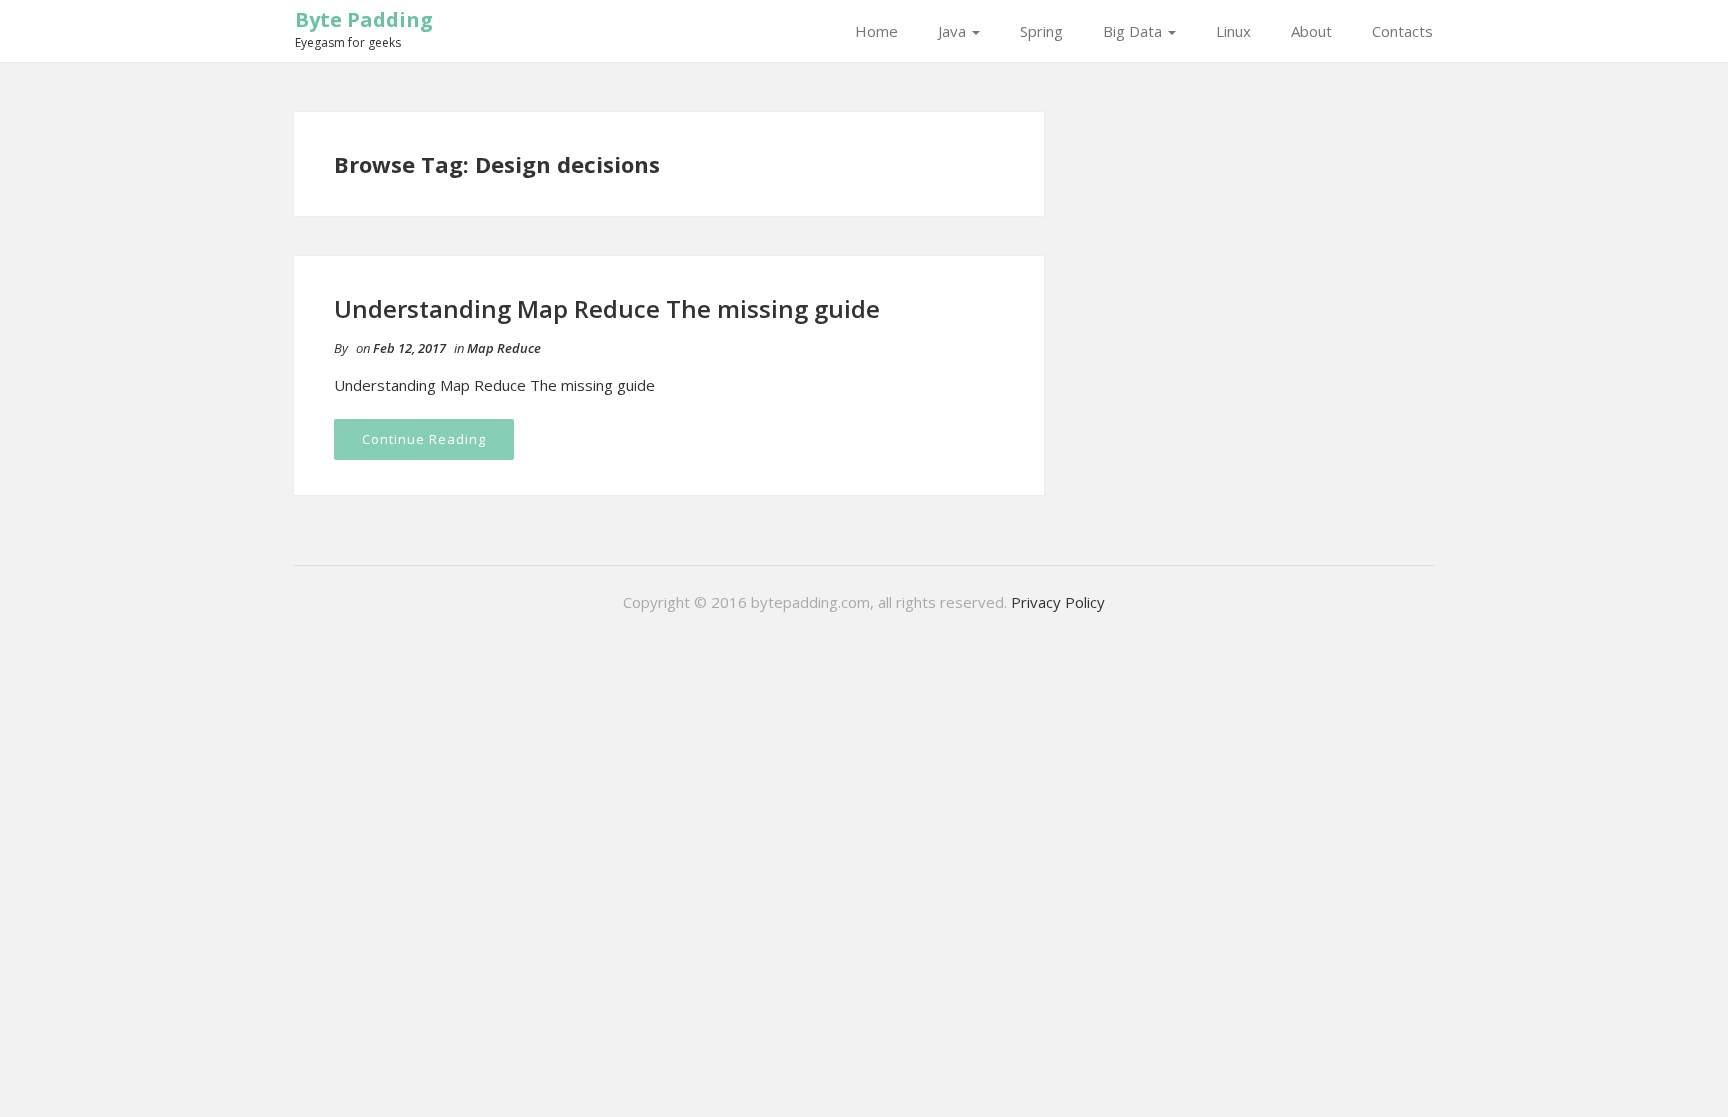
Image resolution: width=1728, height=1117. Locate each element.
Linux (1233, 31)
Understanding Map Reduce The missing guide (607, 308)
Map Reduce (504, 348)
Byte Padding (364, 19)
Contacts (1402, 31)
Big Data (1134, 31)
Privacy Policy (1058, 602)
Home (876, 31)
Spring (1041, 31)
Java (954, 31)
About (1311, 31)
